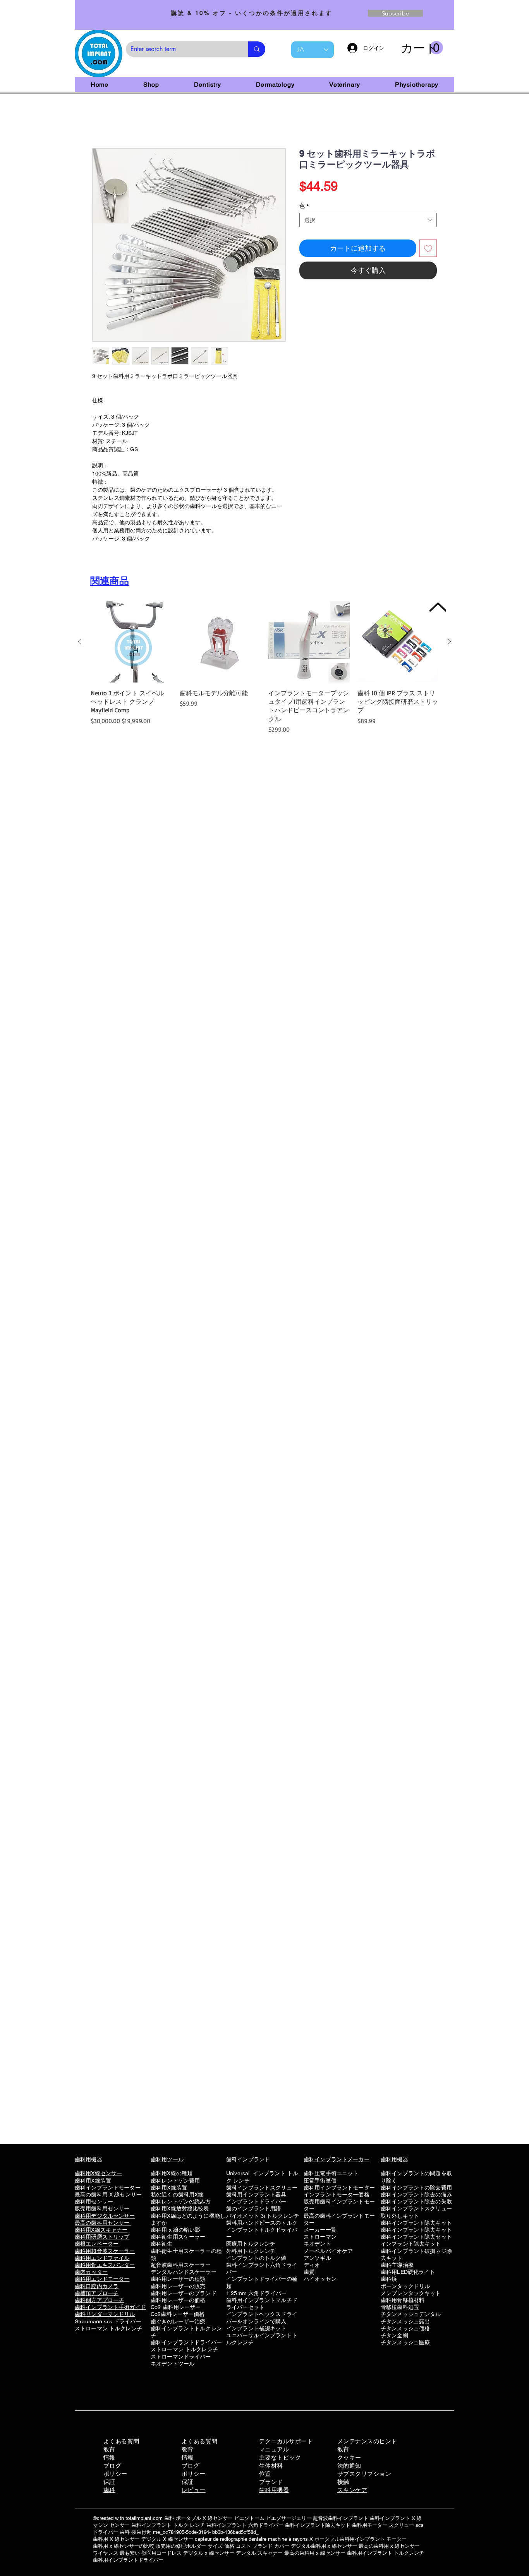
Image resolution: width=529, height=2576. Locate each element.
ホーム (101, 122)
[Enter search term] (257, 49)
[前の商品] (79, 643)
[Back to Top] (437, 607)
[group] (264, 669)
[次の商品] (450, 643)
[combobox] (368, 222)
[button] (422, 48)
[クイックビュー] (131, 643)
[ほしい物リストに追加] (428, 250)
